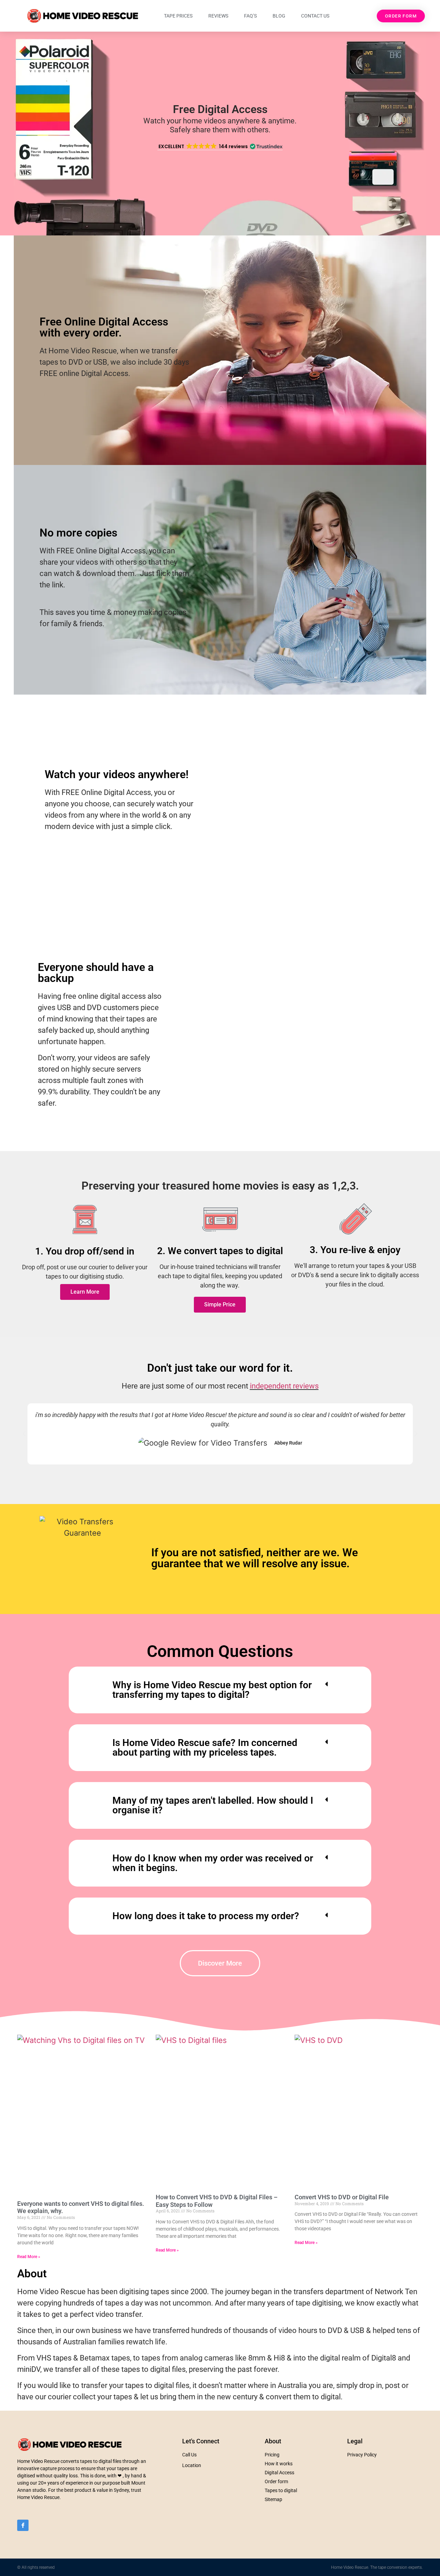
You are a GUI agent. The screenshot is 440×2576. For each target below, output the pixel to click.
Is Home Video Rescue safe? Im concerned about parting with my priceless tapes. (205, 1748)
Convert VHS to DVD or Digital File (342, 2197)
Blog (279, 16)
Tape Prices (178, 16)
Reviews (218, 16)
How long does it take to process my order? (206, 1916)
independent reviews (284, 1386)
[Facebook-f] (23, 2525)
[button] (220, 147)
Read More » (29, 2257)
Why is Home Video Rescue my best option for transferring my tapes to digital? (212, 1690)
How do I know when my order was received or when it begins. (213, 1863)
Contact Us (315, 16)
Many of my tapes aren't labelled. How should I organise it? (213, 1805)
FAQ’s (250, 16)
